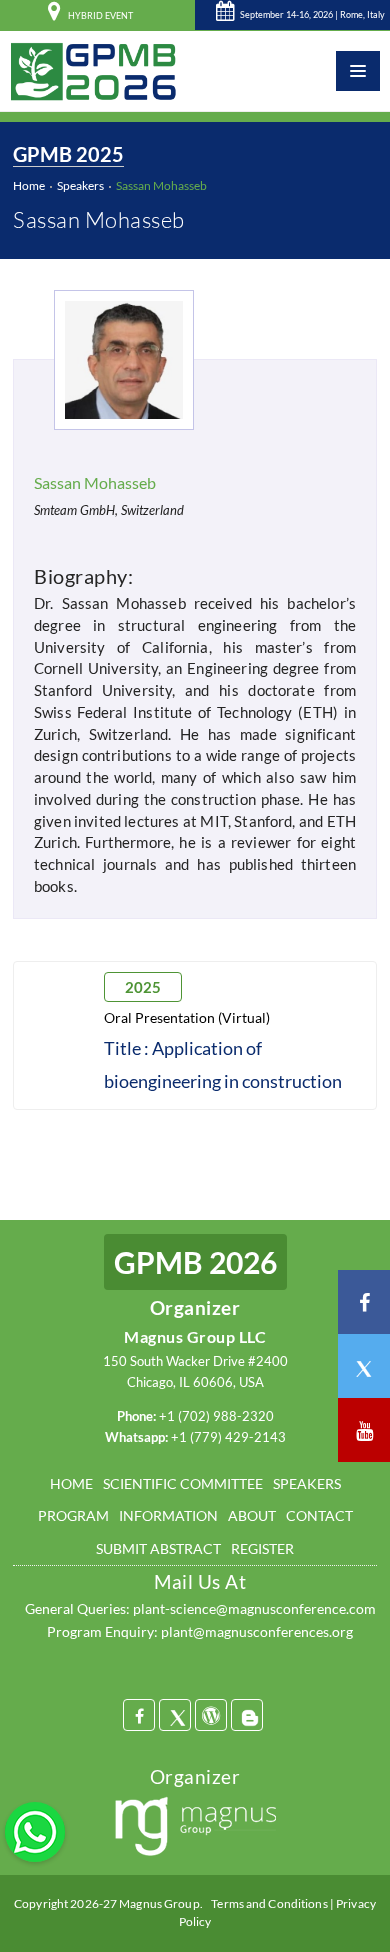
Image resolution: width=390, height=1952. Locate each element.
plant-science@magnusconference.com (254, 1608)
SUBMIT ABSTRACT (158, 1548)
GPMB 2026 (195, 1262)
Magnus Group (159, 1903)
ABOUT (252, 1515)
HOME (71, 1483)
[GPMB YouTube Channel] (364, 1430)
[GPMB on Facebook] (364, 1302)
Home (29, 185)
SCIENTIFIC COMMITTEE (183, 1483)
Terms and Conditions (269, 1903)
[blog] (247, 1715)
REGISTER (262, 1548)
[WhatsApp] (35, 1830)
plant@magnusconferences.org (257, 1631)
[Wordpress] (211, 1715)
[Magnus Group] (195, 1829)
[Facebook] (139, 1715)
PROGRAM (73, 1515)
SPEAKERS (307, 1483)
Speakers (80, 185)
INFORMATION (168, 1515)
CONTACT (319, 1515)
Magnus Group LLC (195, 1336)
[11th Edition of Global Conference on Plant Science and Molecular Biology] (93, 71)
